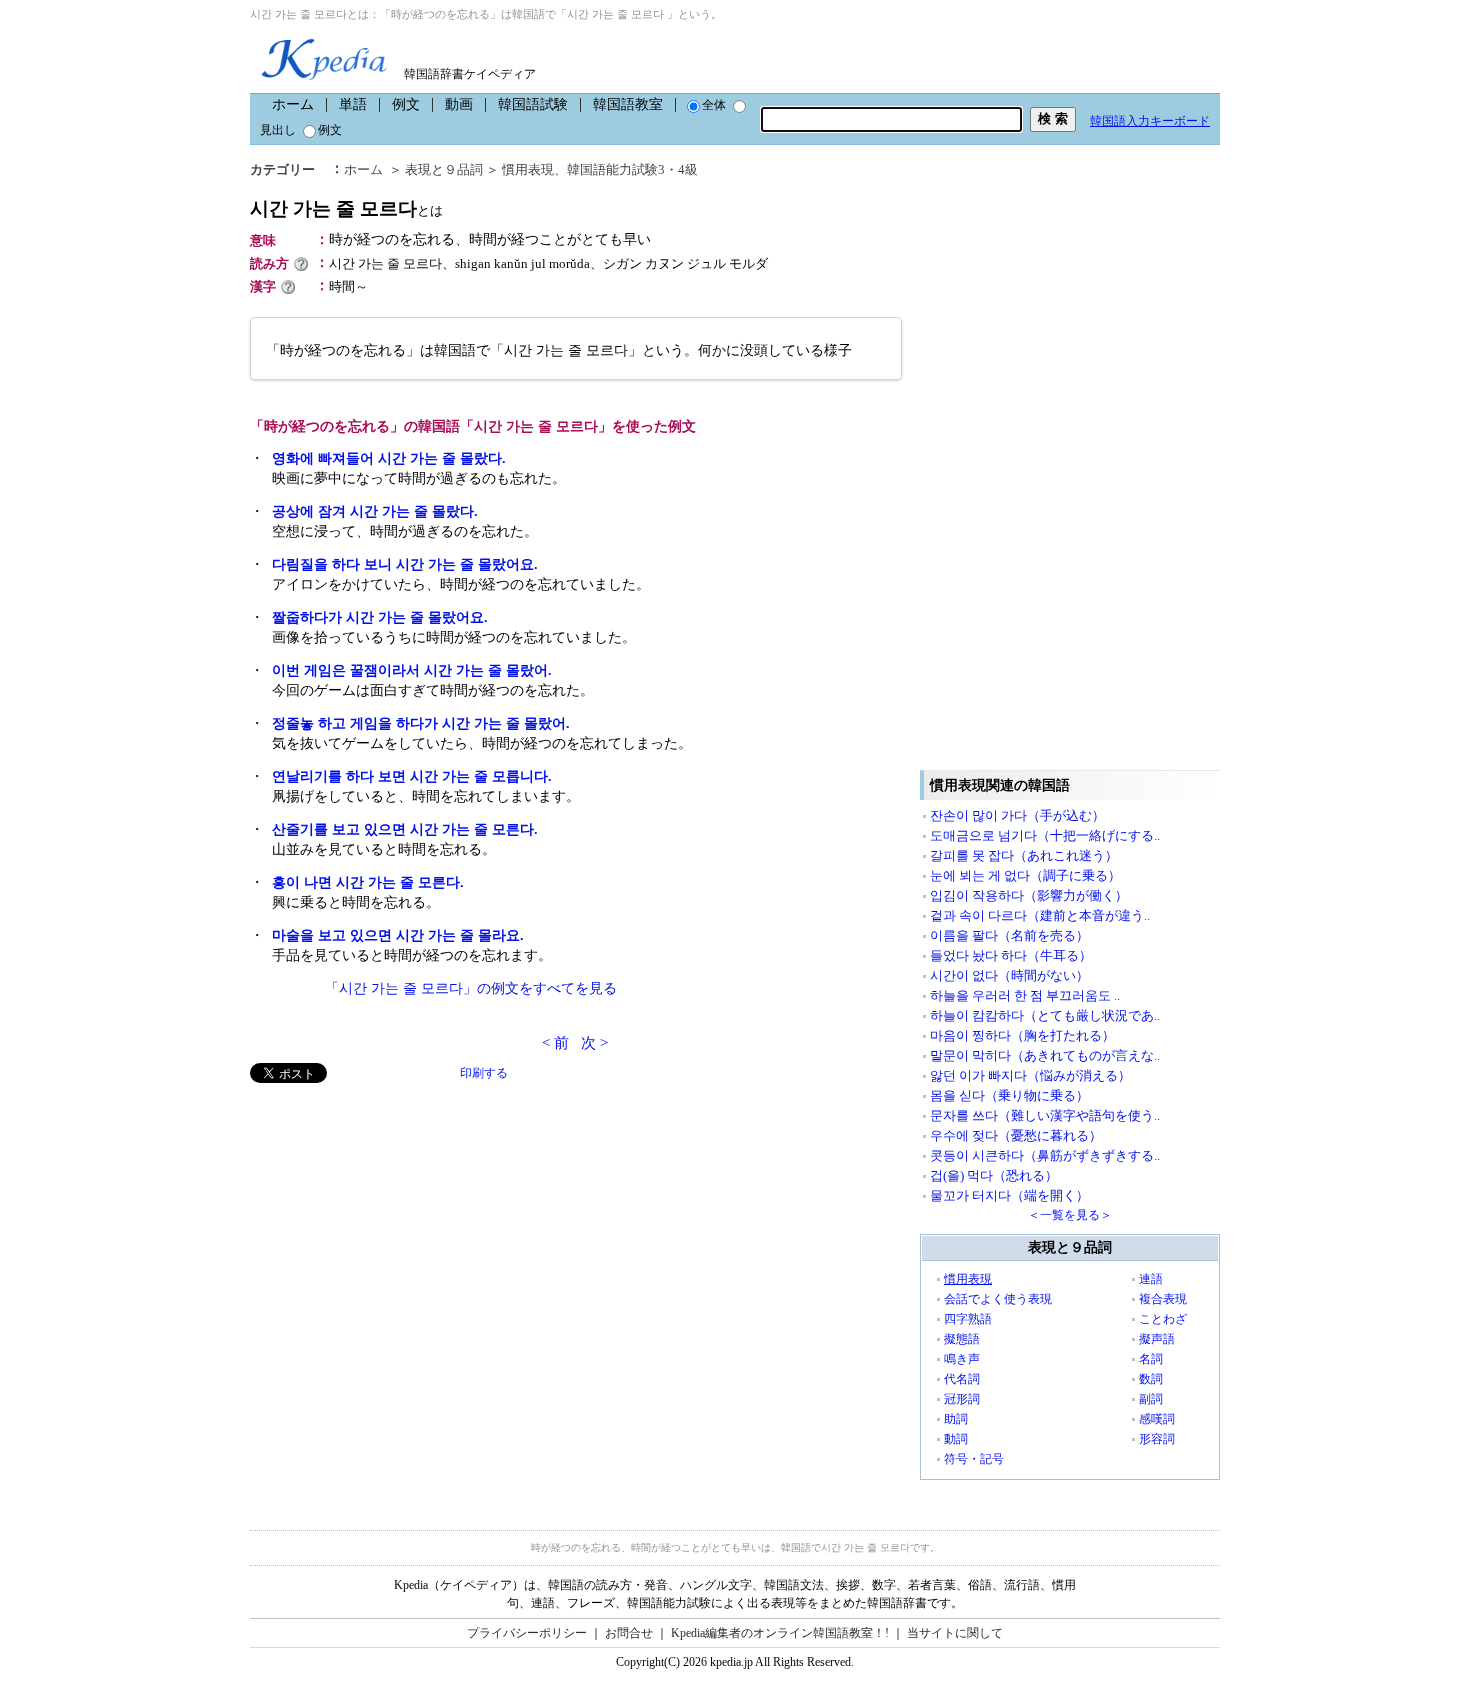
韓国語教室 (628, 104)
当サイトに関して (955, 1633)
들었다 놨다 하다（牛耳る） (1011, 955)
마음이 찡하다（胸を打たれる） (1022, 1035)
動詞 (956, 1439)
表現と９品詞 (444, 169)
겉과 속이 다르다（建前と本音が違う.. (1040, 915)
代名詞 (962, 1379)
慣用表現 (528, 169)
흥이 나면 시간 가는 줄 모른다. (368, 882)
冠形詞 (962, 1399)
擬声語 (1157, 1339)
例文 (406, 104)
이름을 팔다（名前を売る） (1009, 935)
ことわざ (1163, 1319)
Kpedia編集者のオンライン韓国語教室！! (780, 1633)
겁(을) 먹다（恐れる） (994, 1175)
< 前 (555, 1043)
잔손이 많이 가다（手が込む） (1017, 815)
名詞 (1151, 1359)
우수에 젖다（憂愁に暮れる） (1016, 1135)
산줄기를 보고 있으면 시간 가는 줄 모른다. (405, 829)
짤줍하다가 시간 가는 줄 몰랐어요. (380, 617)
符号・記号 (974, 1459)
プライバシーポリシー (527, 1633)
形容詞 (1157, 1439)
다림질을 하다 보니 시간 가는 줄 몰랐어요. (405, 564)
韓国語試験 (533, 104)
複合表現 (1163, 1299)
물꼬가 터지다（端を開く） (1009, 1195)
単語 (353, 104)
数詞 (1151, 1379)
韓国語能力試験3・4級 (632, 169)
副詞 (1151, 1399)
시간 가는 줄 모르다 (346, 208)
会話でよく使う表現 (998, 1299)
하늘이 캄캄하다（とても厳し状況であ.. (1045, 1015)
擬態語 (962, 1339)
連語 (1151, 1279)
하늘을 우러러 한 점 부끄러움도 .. (1025, 995)
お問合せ (629, 1633)
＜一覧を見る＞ (1070, 1215)
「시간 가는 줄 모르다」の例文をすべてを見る (471, 988)
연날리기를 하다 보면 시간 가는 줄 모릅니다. (412, 776)
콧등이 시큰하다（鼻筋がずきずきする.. (1045, 1155)
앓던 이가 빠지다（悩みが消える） (1030, 1075)
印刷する (484, 1073)
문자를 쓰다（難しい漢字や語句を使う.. (1045, 1115)
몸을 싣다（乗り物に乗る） (1009, 1095)
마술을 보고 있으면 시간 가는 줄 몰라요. (398, 935)
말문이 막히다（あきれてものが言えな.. (1045, 1055)
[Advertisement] (400, 1223)
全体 (714, 105)
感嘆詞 (1157, 1419)
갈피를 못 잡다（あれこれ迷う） (1024, 855)
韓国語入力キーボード (1150, 121)
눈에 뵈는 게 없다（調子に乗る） (1025, 875)
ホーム (293, 104)
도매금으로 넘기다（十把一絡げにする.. (1045, 835)
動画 (459, 104)
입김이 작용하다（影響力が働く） (1029, 895)
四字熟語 (968, 1319)
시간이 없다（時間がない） (1009, 975)
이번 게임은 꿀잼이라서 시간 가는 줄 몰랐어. (412, 670)
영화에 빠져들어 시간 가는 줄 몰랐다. (389, 458)
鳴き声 (962, 1359)
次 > (594, 1043)
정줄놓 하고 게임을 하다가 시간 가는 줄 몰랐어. (421, 723)
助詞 (956, 1419)
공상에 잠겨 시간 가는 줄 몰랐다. (375, 511)
